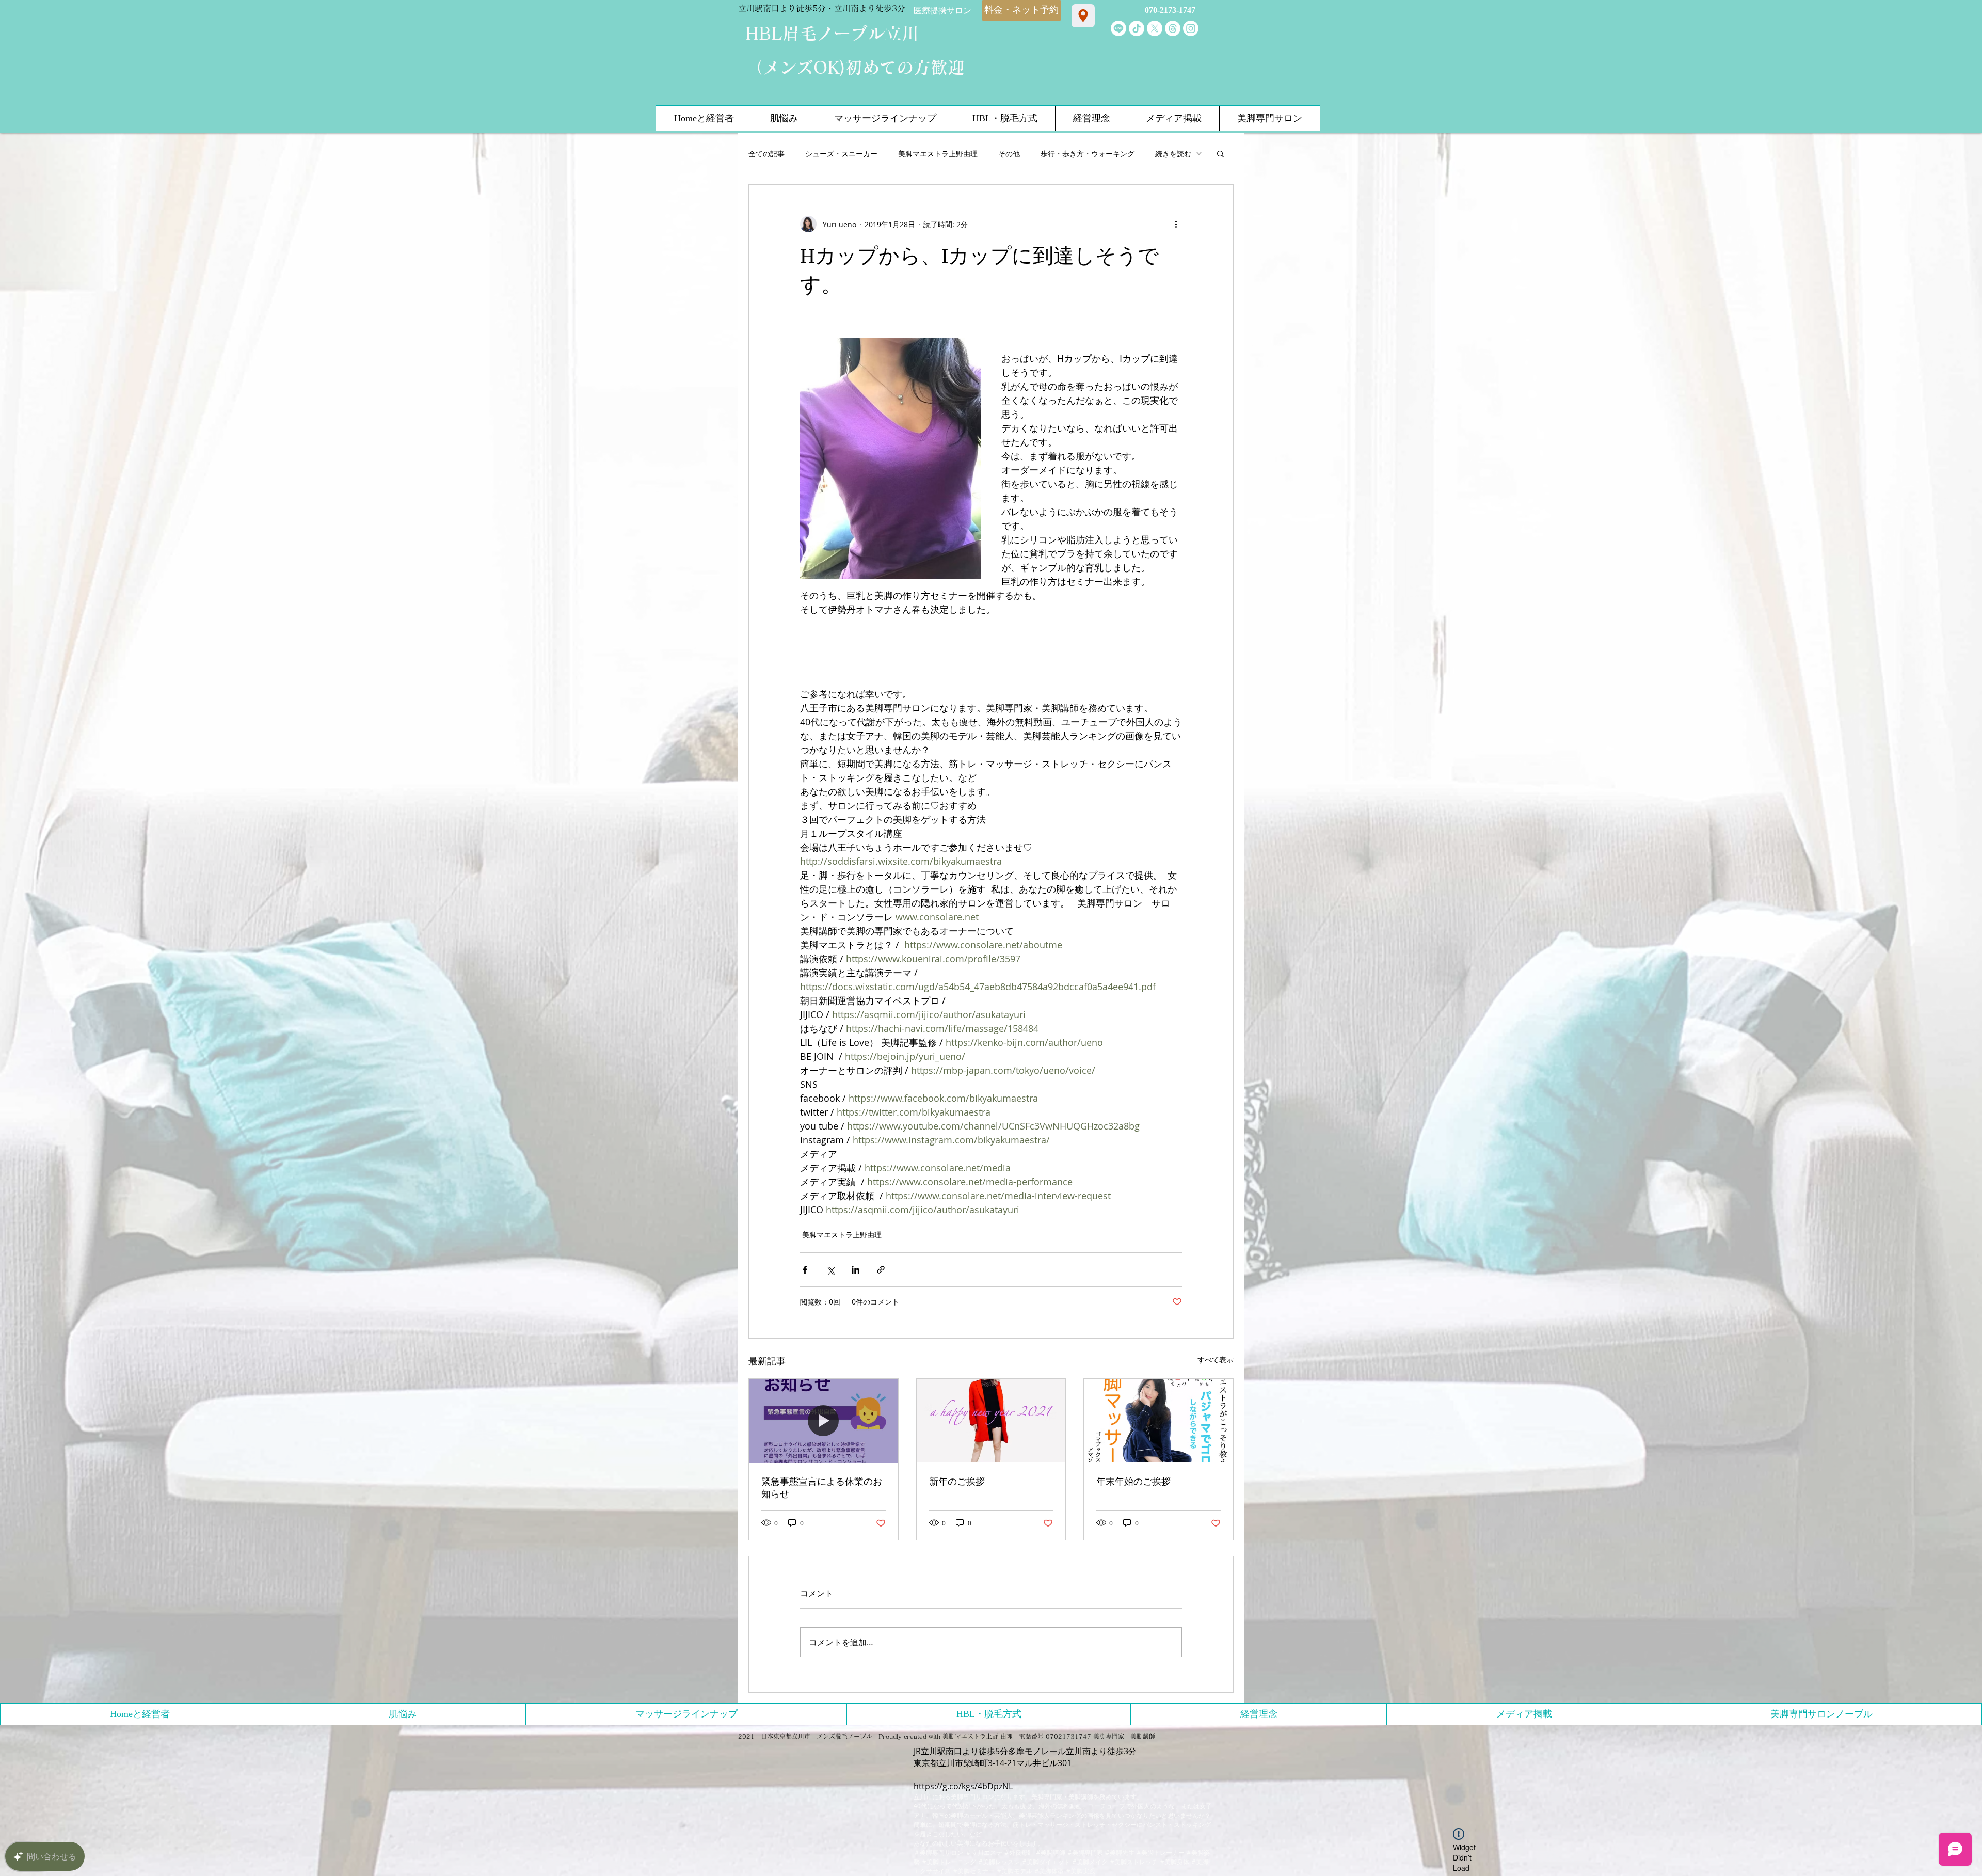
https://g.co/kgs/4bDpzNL (963, 1786)
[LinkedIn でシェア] (856, 1270)
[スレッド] (1173, 28)
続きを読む (1173, 154)
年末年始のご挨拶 (1133, 1482)
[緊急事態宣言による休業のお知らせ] (824, 1421)
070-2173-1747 (1170, 10)
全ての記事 (766, 154)
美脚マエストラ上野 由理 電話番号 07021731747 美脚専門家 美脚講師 (1049, 1736)
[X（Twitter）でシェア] (830, 1270)
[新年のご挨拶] (991, 1421)
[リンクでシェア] (881, 1270)
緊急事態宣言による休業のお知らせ (822, 1488)
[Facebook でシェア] (805, 1270)
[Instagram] (1191, 28)
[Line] (1118, 28)
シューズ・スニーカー (841, 154)
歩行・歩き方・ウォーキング (1088, 154)
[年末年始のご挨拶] (1158, 1421)
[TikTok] (1137, 28)
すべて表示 (1216, 1360)
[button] (1220, 153)
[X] (1155, 28)
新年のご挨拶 (957, 1482)
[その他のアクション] (1176, 224)
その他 (1009, 154)
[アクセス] (1083, 16)
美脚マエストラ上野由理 (938, 154)
